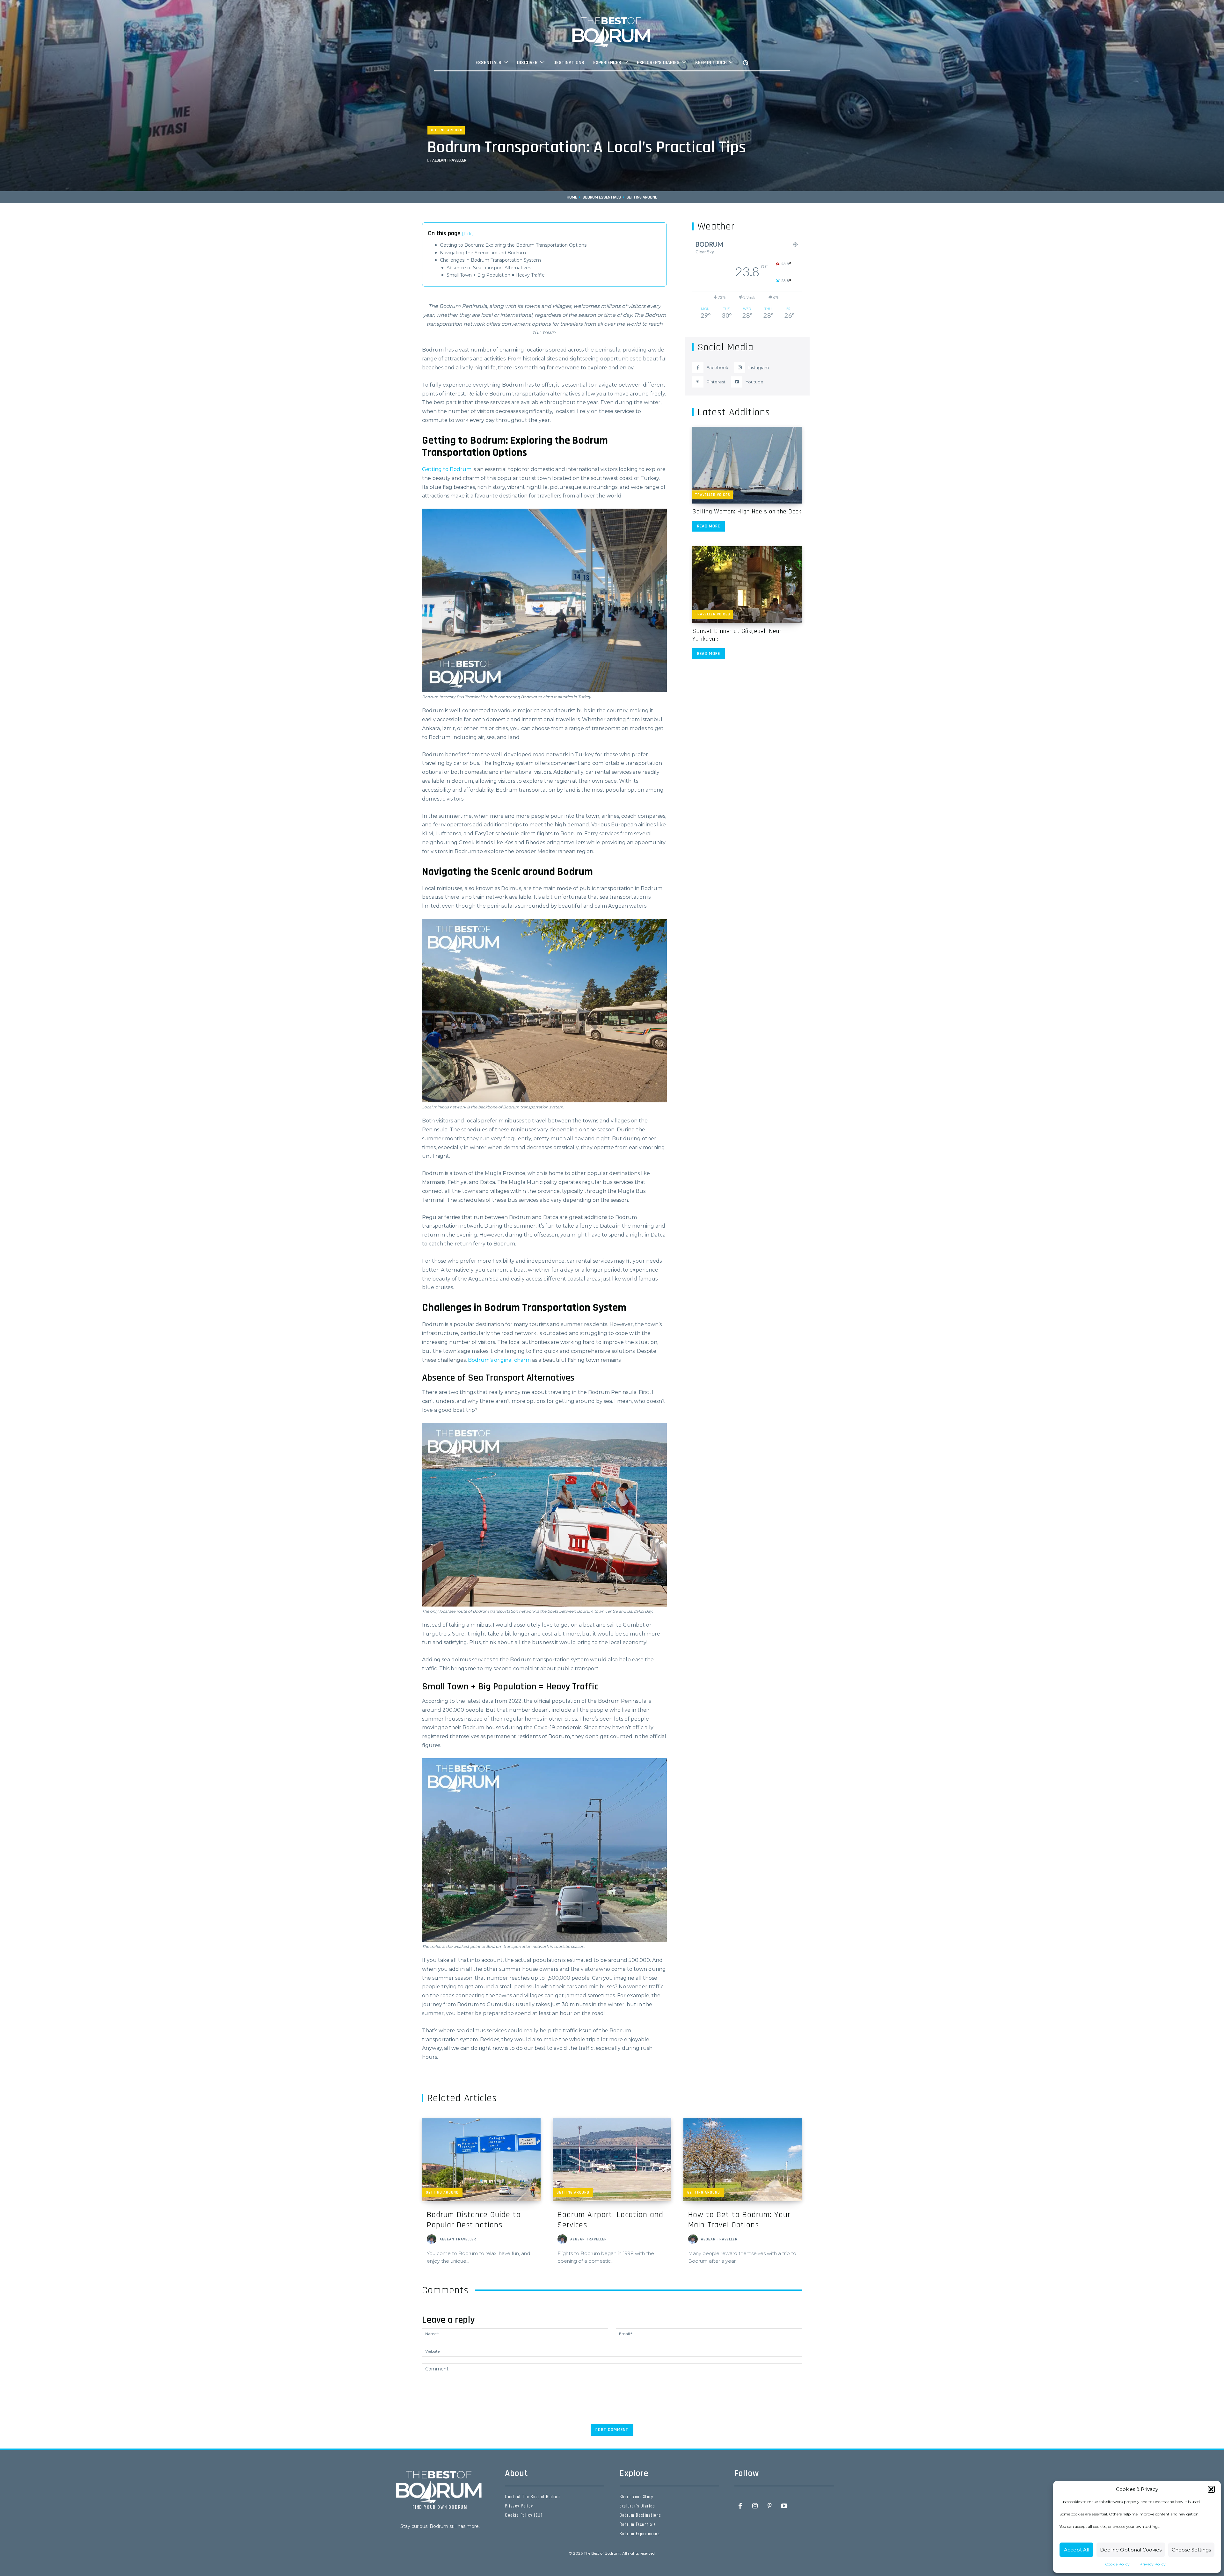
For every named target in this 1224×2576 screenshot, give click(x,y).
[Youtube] (737, 382)
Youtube (754, 382)
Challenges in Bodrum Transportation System (490, 260)
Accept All (1077, 2550)
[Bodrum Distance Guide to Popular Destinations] (481, 2160)
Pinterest (716, 382)
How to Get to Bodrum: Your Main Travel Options (739, 2220)
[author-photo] (433, 2240)
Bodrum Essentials (602, 197)
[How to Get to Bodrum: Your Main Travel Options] (743, 2160)
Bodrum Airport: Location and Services (610, 2220)
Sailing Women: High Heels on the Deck (747, 512)
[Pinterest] (698, 382)
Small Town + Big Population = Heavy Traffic (495, 275)
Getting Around (446, 130)
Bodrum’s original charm (499, 1360)
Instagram (759, 367)
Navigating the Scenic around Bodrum (483, 253)
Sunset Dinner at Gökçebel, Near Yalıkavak (737, 635)
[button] (1211, 2489)
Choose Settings (1191, 2550)
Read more (709, 526)
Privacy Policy (1153, 2564)
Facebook (718, 367)
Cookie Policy (1117, 2564)
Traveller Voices (713, 495)
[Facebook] (698, 368)
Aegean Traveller (449, 160)
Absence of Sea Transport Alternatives (489, 268)
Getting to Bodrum (447, 469)
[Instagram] (740, 368)
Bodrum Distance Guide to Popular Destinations (474, 2220)
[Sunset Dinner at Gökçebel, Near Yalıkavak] (747, 585)
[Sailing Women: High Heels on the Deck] (747, 465)
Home (572, 197)
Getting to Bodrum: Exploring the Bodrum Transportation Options (513, 245)
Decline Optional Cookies (1131, 2550)
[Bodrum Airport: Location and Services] (612, 2160)
